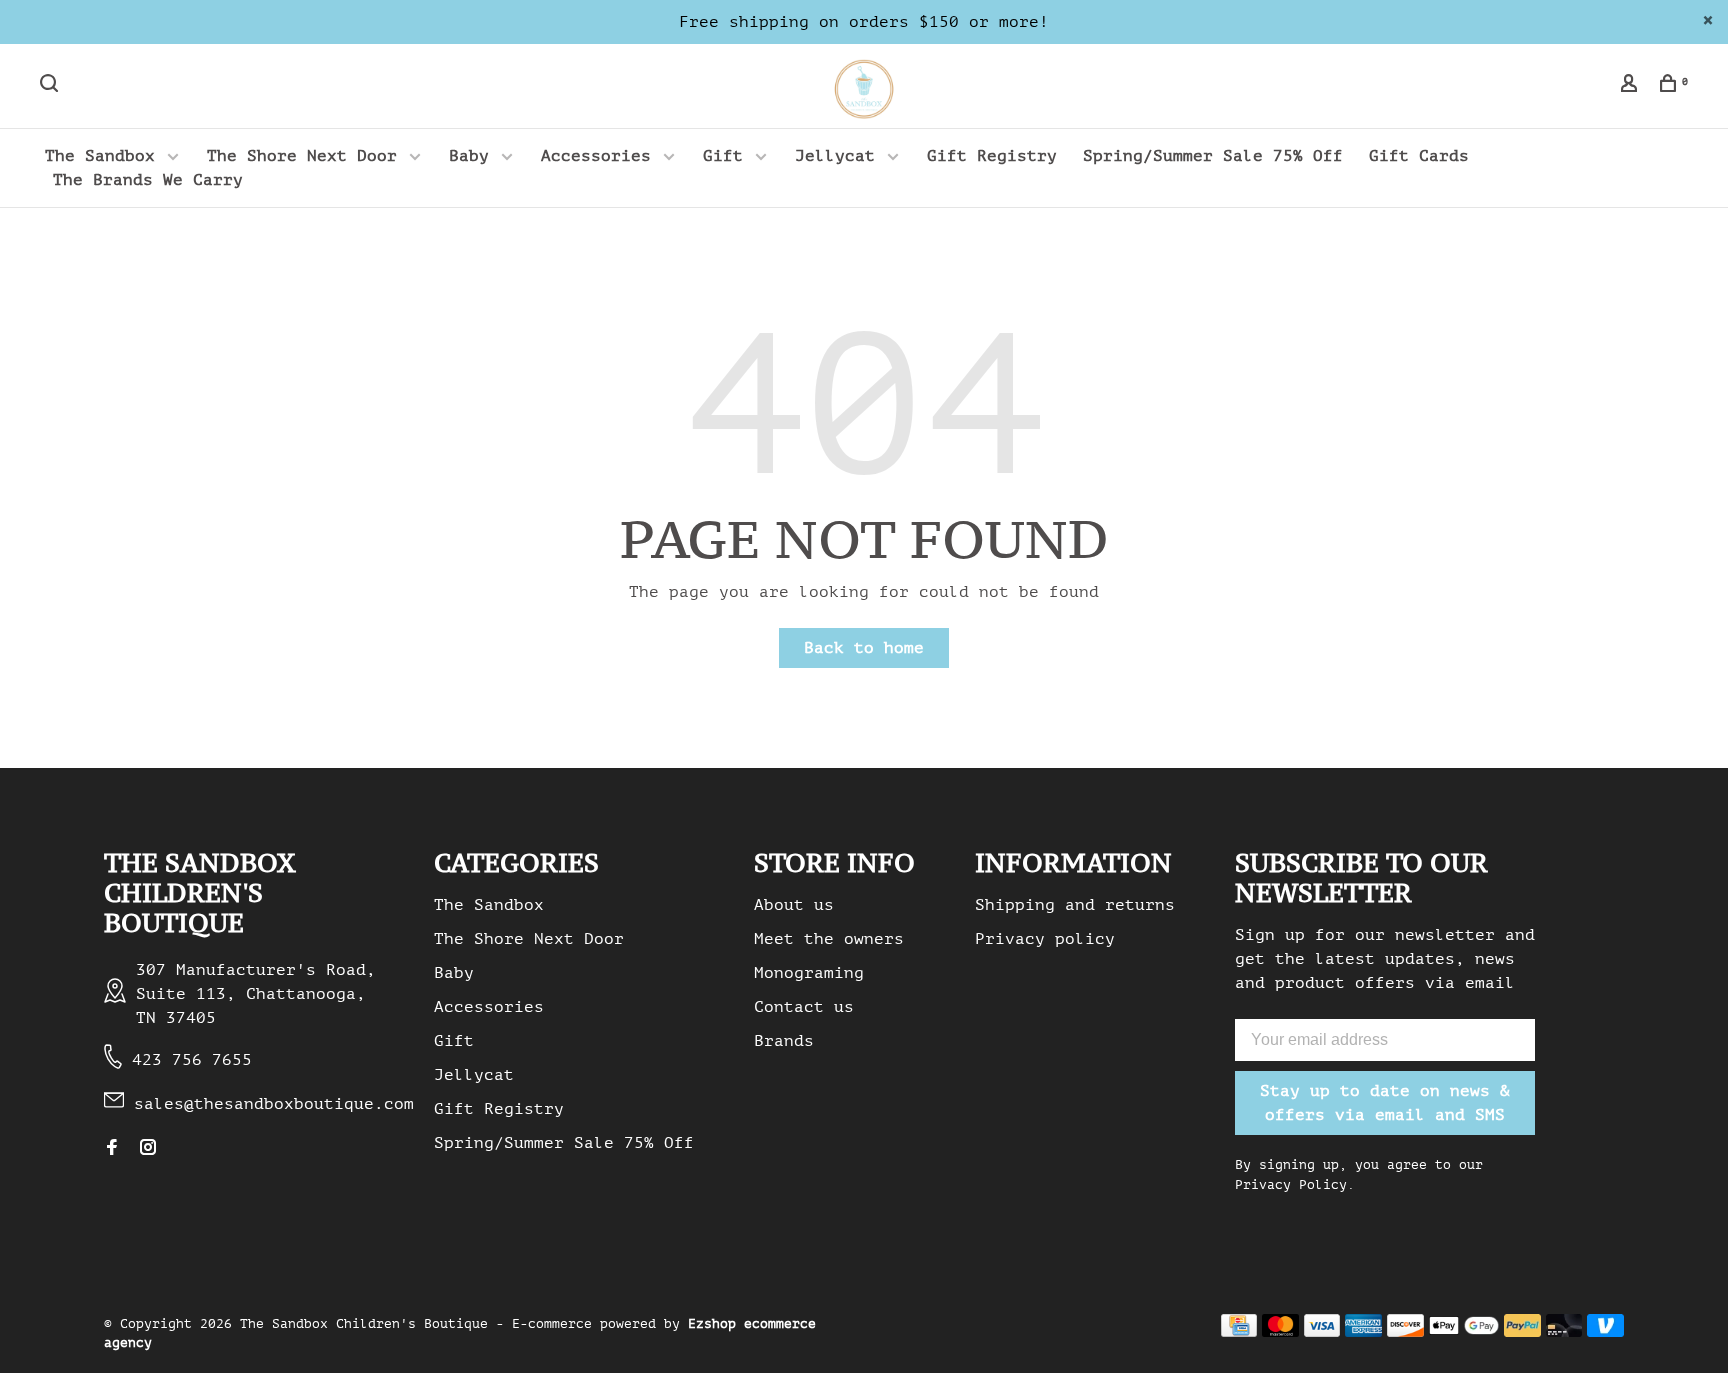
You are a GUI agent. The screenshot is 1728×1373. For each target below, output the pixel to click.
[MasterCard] (1280, 1332)
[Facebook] (112, 1149)
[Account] (1631, 86)
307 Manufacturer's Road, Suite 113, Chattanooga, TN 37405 (256, 994)
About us (794, 905)
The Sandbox (100, 156)
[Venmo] (1605, 1332)
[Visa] (1322, 1332)
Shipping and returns (1075, 905)
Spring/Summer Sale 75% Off (1213, 156)
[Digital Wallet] (1464, 1332)
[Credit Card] (1239, 1332)
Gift (723, 156)
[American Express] (1363, 1332)
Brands (784, 1041)
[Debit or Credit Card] (1564, 1332)
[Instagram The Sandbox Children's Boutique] (148, 1149)
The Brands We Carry (148, 180)
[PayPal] (1522, 1332)
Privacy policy (1045, 939)
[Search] (51, 86)
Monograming (809, 973)
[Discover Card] (1405, 1332)
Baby (469, 156)
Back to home (864, 648)
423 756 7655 (192, 1060)
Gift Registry (992, 156)
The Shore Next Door (302, 156)
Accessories (596, 156)
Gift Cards (1419, 156)
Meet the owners (829, 939)
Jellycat (835, 156)
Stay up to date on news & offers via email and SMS (1385, 1103)
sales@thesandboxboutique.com (274, 1104)
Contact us (804, 1007)
